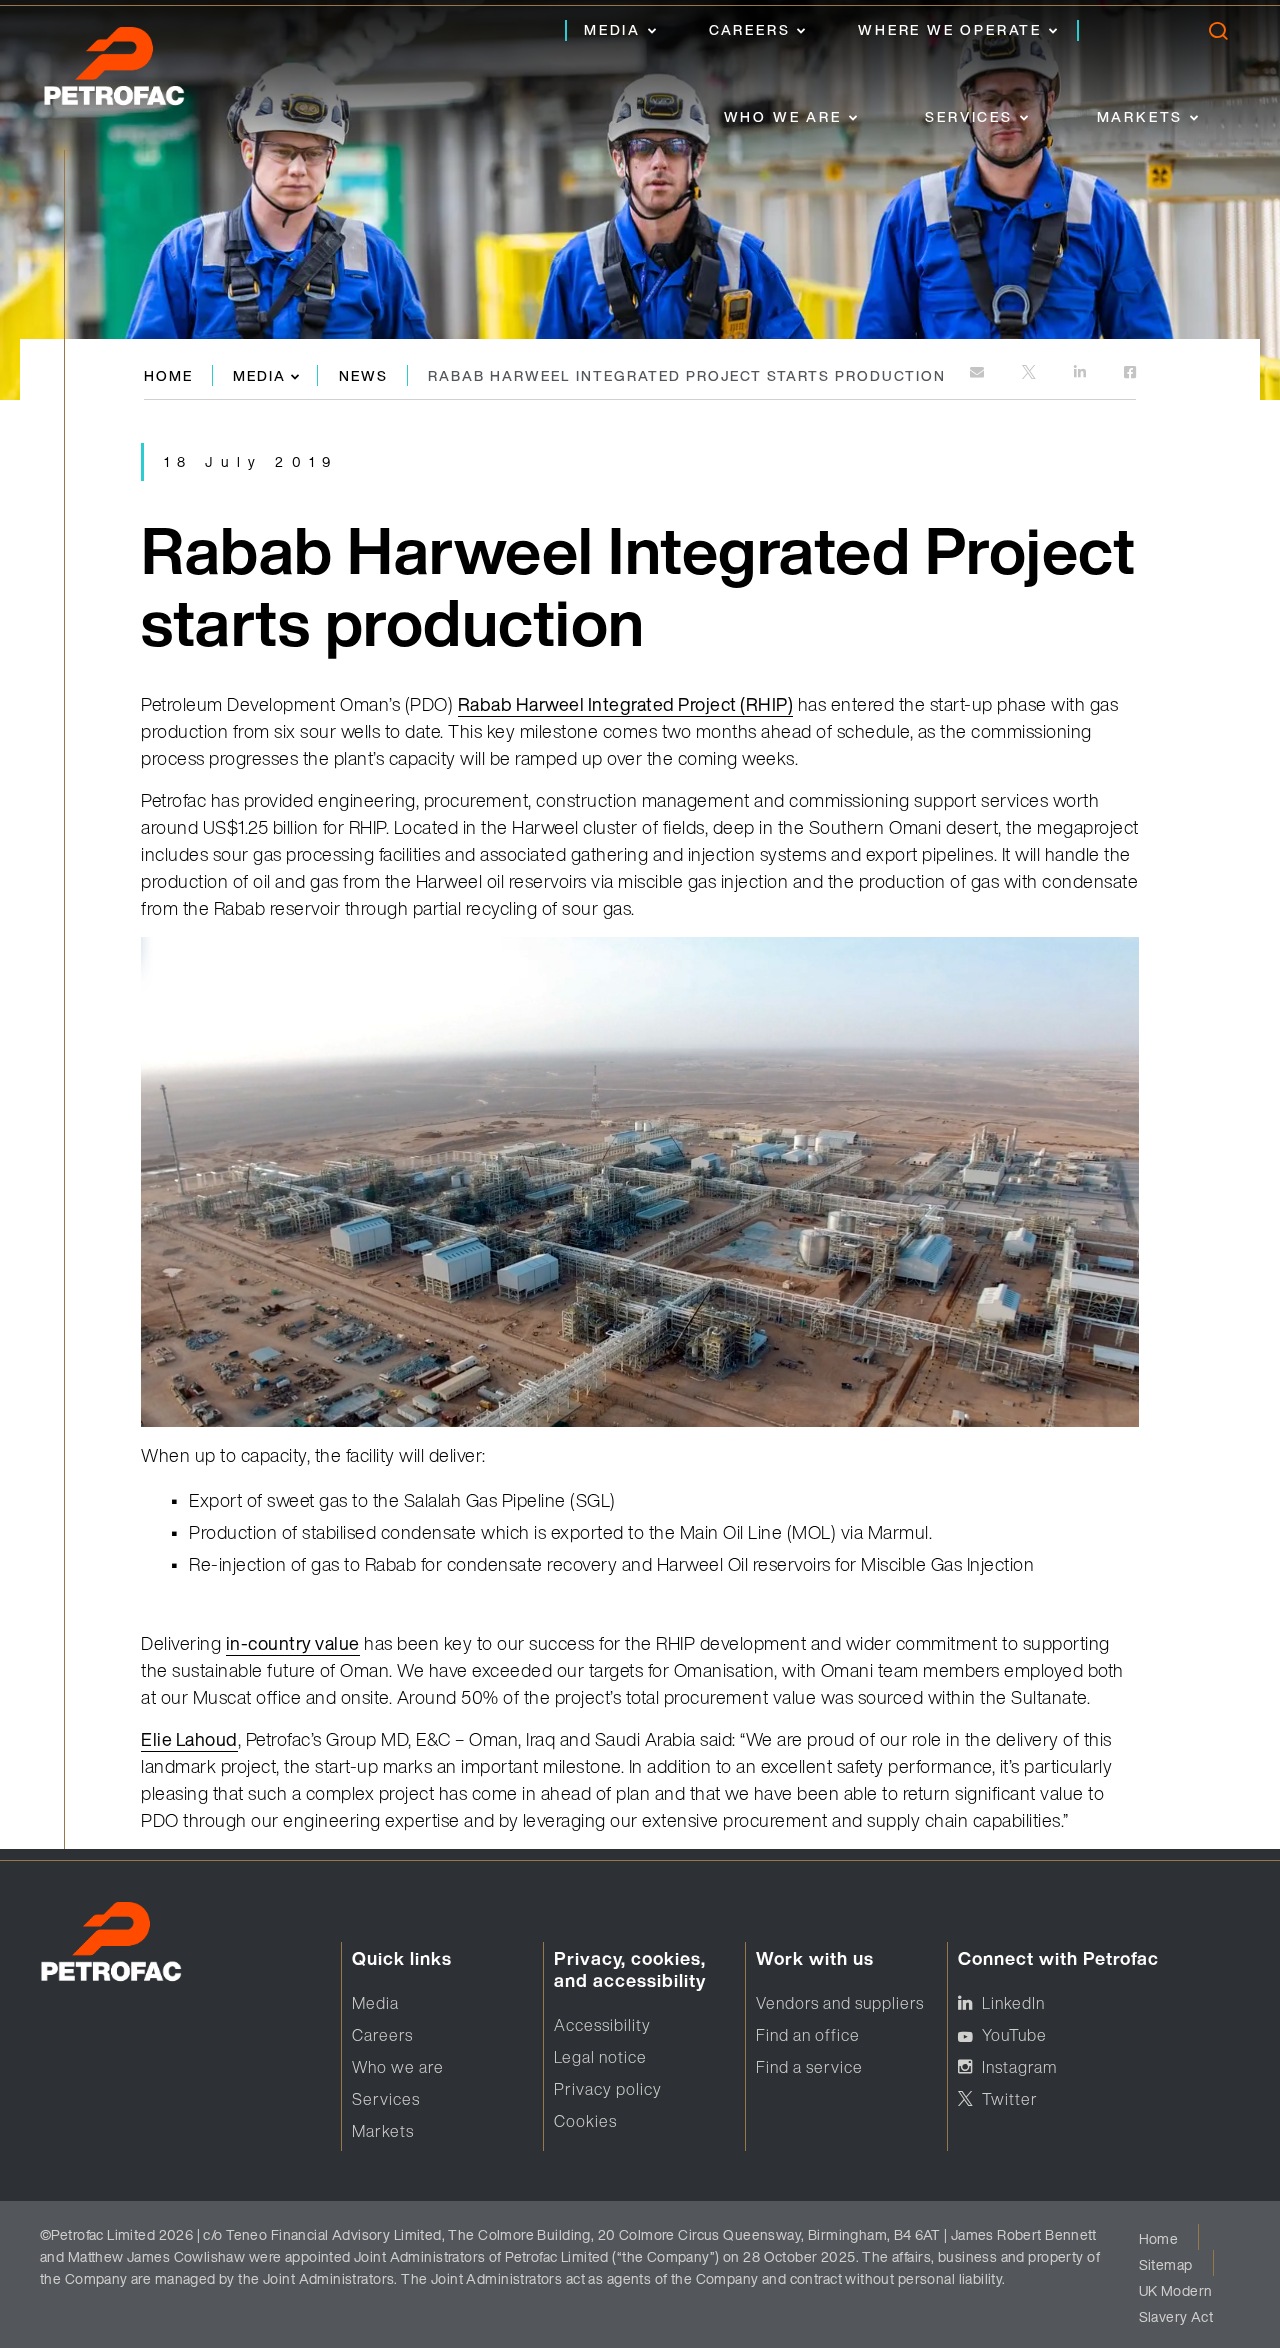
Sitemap (1166, 2264)
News (363, 375)
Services (968, 116)
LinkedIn (1013, 2003)
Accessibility (602, 2025)
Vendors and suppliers (840, 2003)
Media (612, 29)
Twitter (1010, 2099)
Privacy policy (608, 2089)
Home (168, 375)
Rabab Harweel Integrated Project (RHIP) (626, 704)
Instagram (1019, 2067)
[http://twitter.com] (1030, 373)
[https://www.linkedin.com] (1081, 373)
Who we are (783, 116)
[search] (1217, 35)
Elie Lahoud (189, 1739)
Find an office (808, 2035)
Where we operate (950, 29)
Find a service (809, 2067)
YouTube (1014, 2035)
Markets (1140, 116)
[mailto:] (978, 373)
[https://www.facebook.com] (1130, 373)
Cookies (585, 2121)
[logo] (135, 72)
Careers (750, 29)
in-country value (293, 1643)
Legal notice (600, 2057)
